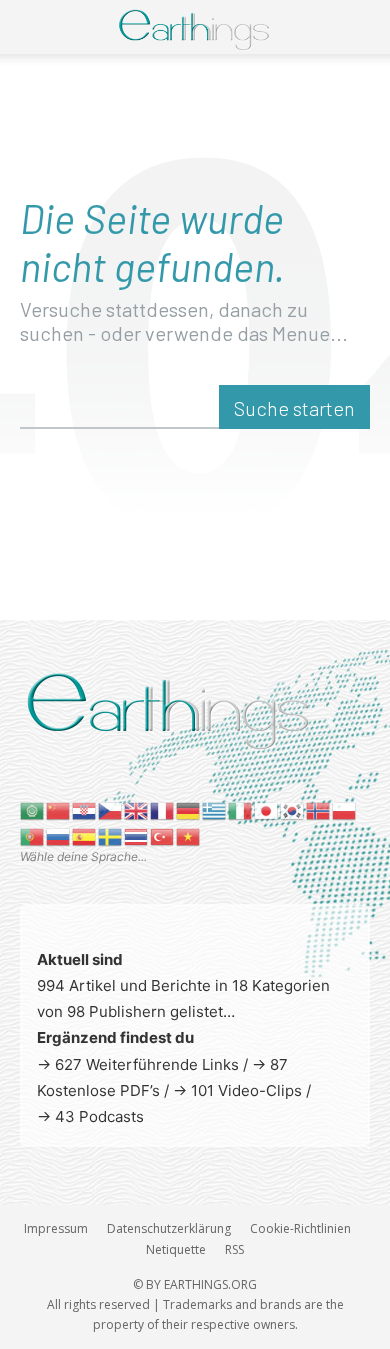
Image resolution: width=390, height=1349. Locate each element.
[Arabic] (33, 809)
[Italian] (241, 809)
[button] (32, 27)
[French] (163, 809)
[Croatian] (85, 809)
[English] (137, 809)
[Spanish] (85, 835)
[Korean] (293, 809)
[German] (189, 809)
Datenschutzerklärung (169, 1228)
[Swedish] (111, 835)
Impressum (56, 1228)
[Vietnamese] (189, 835)
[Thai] (137, 835)
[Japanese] (267, 809)
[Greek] (215, 809)
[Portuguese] (33, 835)
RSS (234, 1249)
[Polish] (345, 809)
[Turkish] (163, 835)
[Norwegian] (319, 809)
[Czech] (111, 809)
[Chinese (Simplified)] (59, 809)
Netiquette (176, 1249)
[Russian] (59, 835)
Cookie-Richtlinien (300, 1228)
